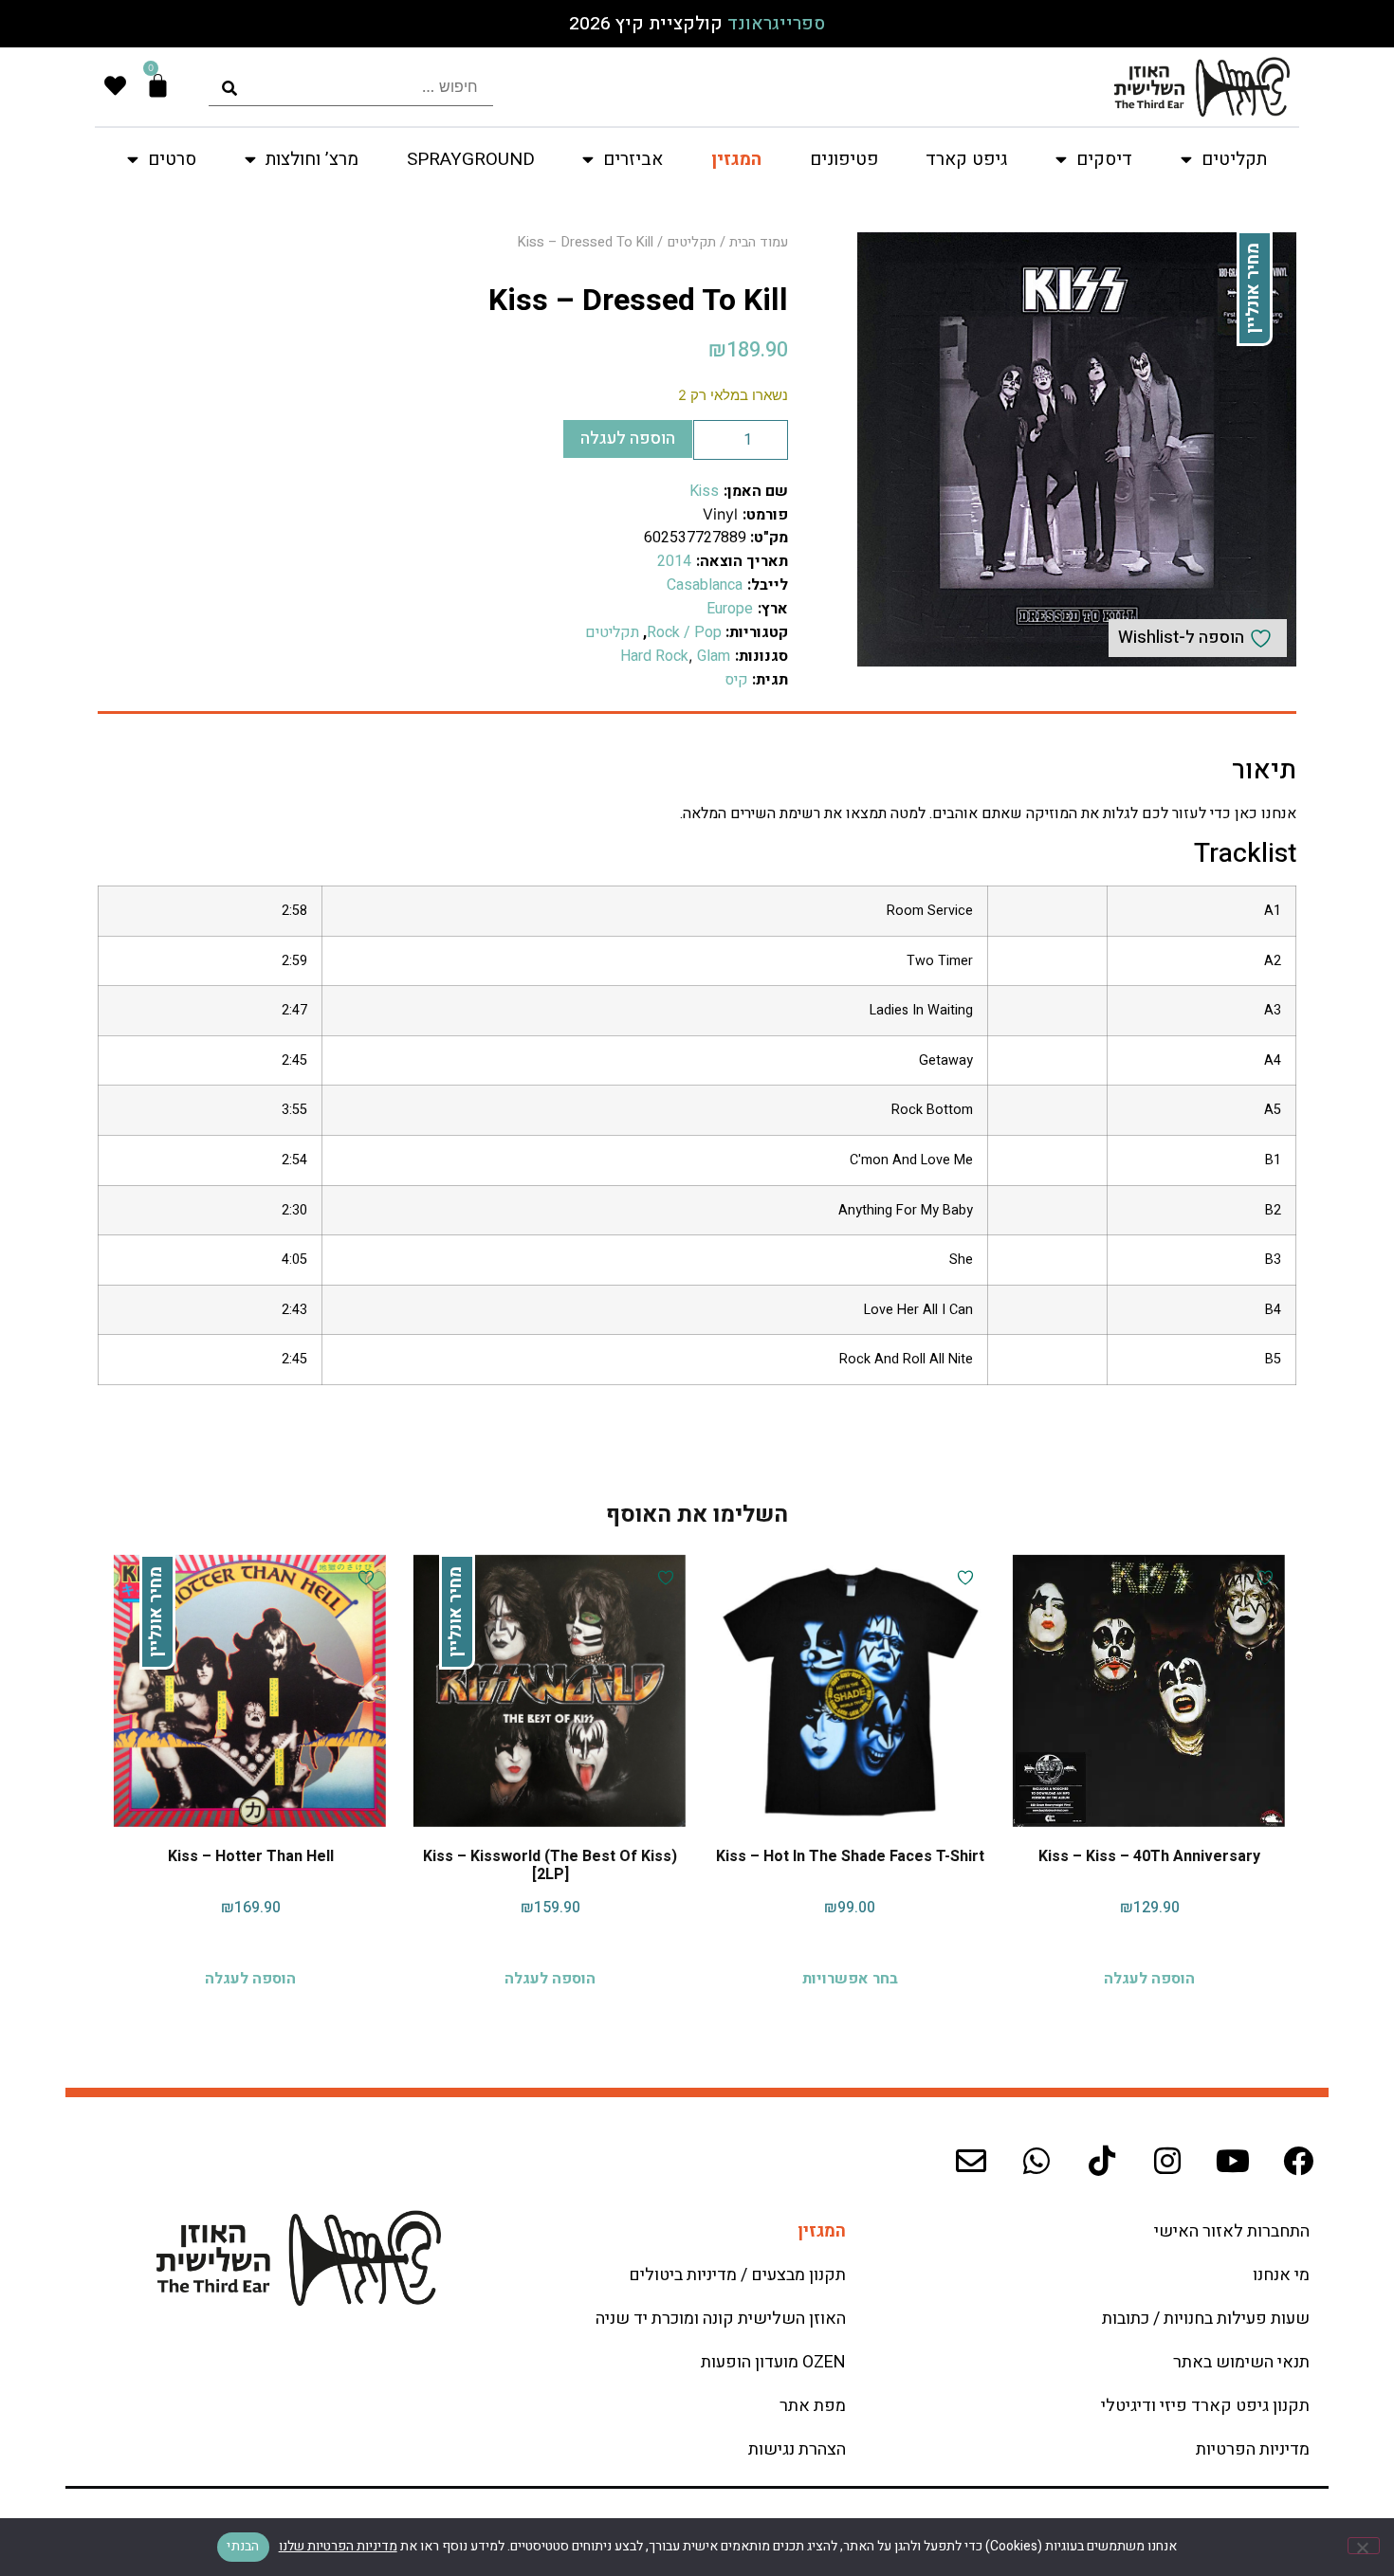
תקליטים (691, 242)
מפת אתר (813, 2406)
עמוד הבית (759, 242)
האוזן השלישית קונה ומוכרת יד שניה (721, 2319)
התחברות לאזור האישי (1232, 2231)
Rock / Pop (684, 632)
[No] (1364, 2546)
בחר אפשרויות (850, 1978)
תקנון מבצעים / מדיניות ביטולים (737, 2275)
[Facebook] (1298, 2161)
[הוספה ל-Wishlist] (1263, 1578)
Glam (714, 656)
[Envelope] (971, 2161)
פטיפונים (844, 159)
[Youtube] (1233, 2161)
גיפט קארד (966, 159)
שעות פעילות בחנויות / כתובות (1206, 2319)
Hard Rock (654, 656)
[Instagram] (1167, 2161)
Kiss (704, 491)
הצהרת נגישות (797, 2449)
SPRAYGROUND (471, 159)
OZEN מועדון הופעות (773, 2362)
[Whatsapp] (1036, 2161)
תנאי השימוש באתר (1241, 2362)
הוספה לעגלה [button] (1149, 1978)
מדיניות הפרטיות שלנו (338, 2546)
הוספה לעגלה (628, 438)
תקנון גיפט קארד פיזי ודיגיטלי (1205, 2406)
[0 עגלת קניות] (158, 86)
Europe (730, 609)
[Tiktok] (1102, 2161)
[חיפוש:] (351, 87)
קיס (736, 680)
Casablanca (705, 585)
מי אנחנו (1281, 2275)
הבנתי (243, 2546)
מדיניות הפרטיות (1253, 2449)
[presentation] (351, 87)
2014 (674, 561)
